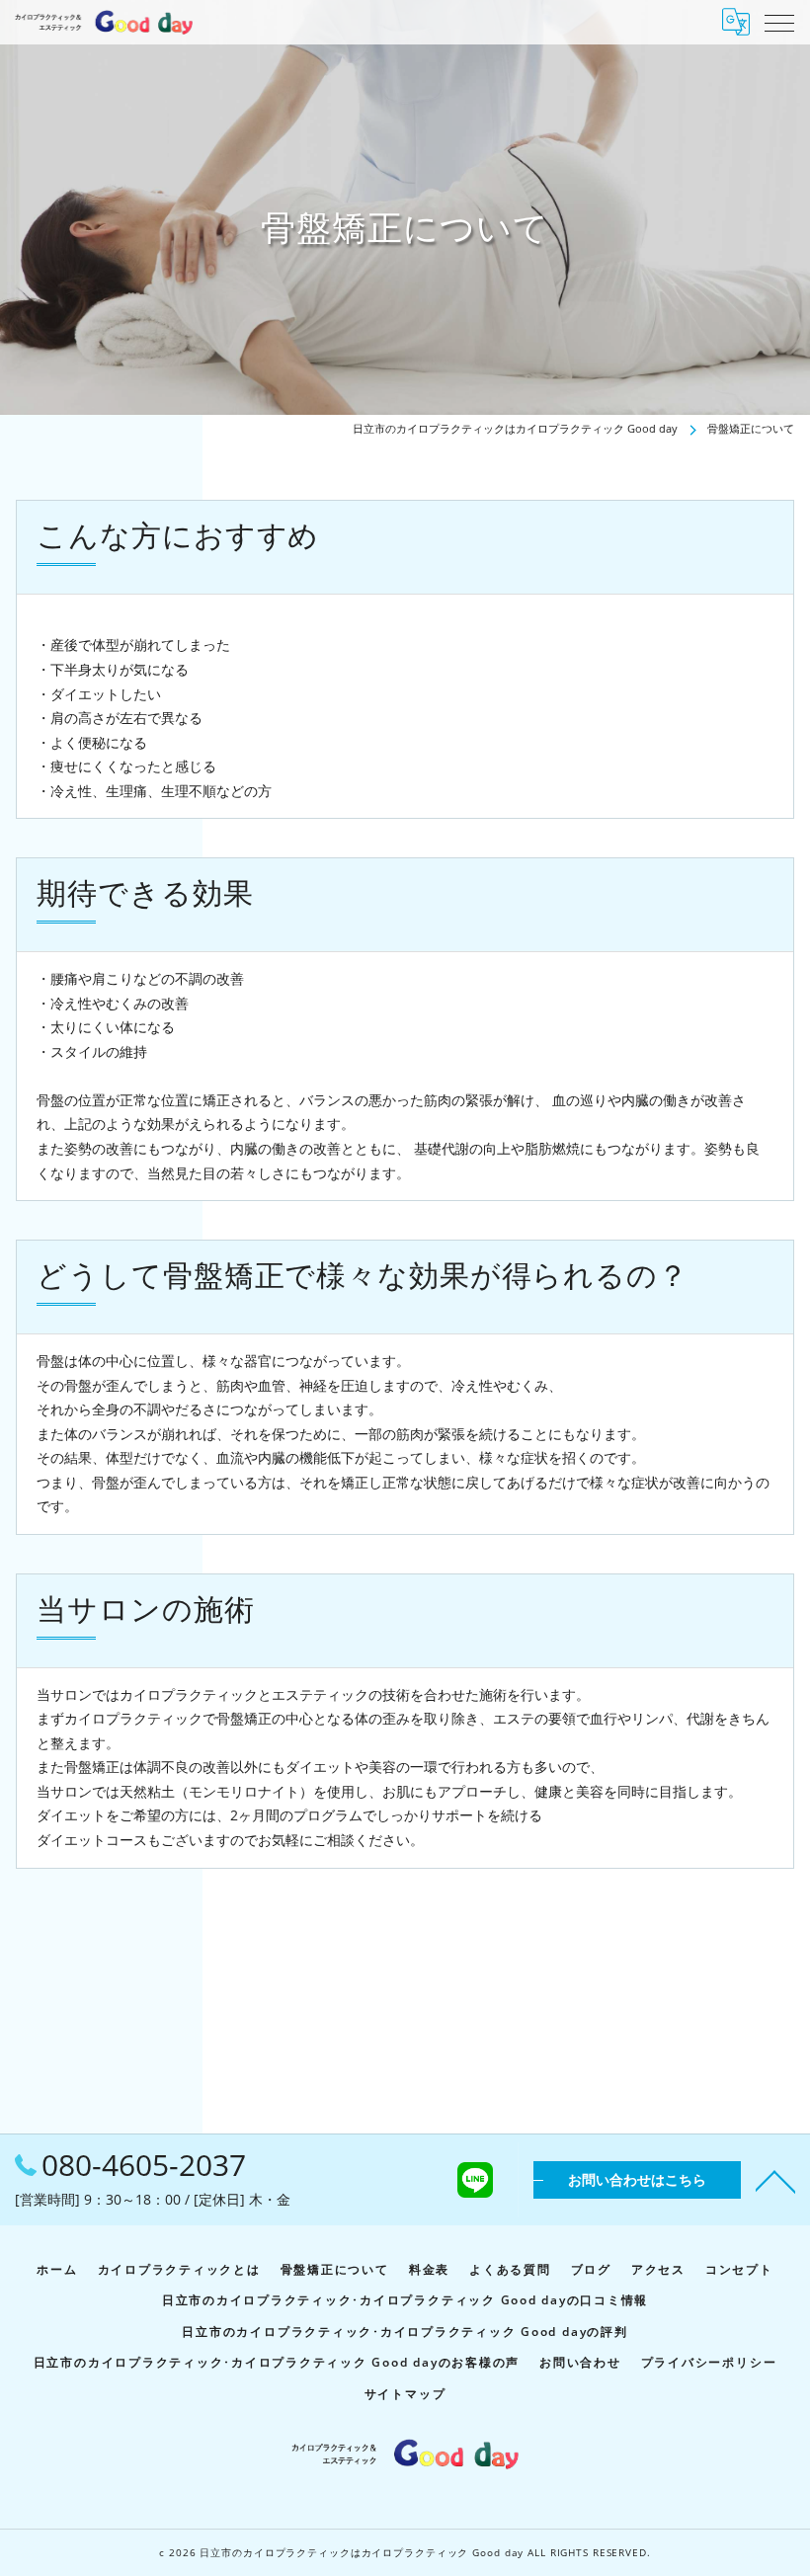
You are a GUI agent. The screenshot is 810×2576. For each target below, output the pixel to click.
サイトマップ (405, 2393)
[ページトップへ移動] (775, 2180)
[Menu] (779, 22)
